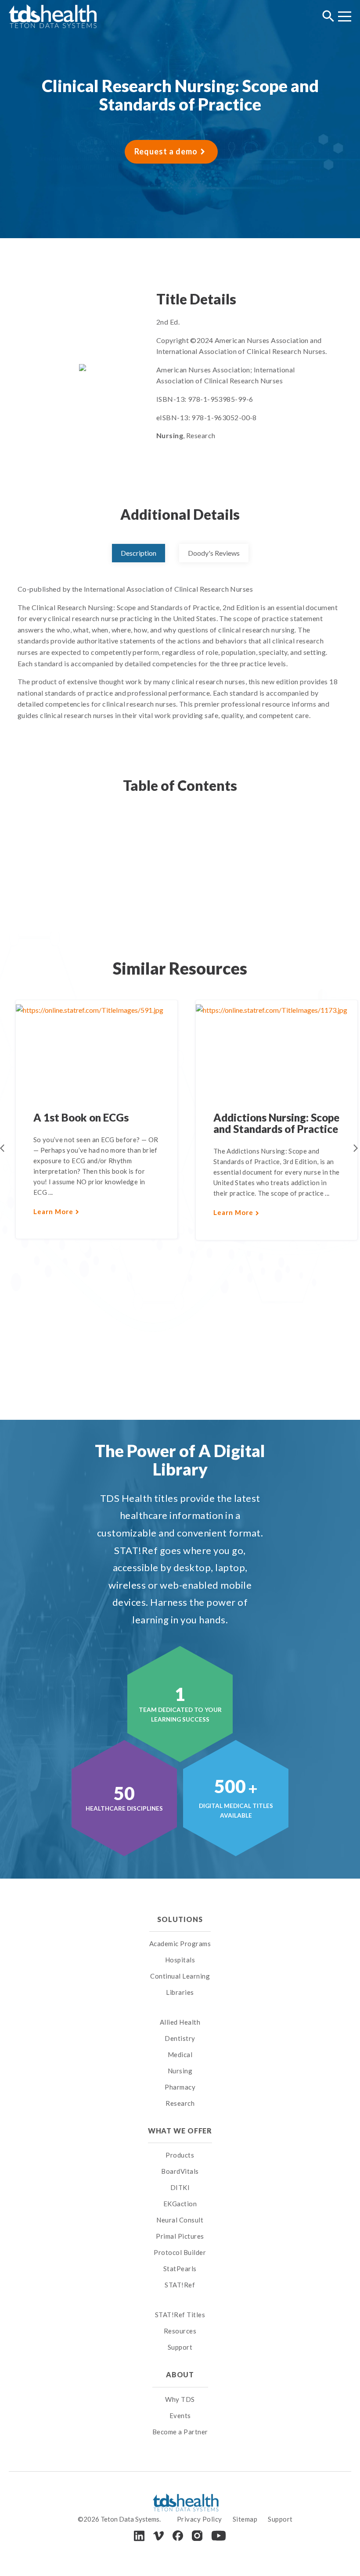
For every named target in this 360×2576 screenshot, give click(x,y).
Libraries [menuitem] (180, 1992)
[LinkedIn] (139, 2536)
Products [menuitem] (180, 2155)
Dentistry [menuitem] (180, 2038)
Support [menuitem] (180, 2347)
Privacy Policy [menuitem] (200, 2519)
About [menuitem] (180, 2374)
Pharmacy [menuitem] (180, 2087)
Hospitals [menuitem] (180, 1960)
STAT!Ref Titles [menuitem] (180, 2315)
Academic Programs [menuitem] (180, 1944)
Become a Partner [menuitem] (180, 2432)
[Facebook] (178, 2536)
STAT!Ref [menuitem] (180, 2285)
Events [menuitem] (180, 2415)
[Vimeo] (158, 2536)
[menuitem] (180, 2011)
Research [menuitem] (180, 2103)
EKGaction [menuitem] (180, 2204)
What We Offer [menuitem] (180, 2131)
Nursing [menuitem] (180, 2071)
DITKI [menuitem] (180, 2187)
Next (356, 1148)
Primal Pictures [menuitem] (180, 2236)
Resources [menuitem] (180, 2331)
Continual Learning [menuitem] (180, 1976)
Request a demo (166, 151)
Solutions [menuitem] (180, 1919)
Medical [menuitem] (180, 2054)
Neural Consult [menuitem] (180, 2220)
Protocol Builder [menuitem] (180, 2252)
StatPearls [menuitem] (180, 2269)
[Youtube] (219, 2536)
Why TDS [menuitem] (180, 2399)
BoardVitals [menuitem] (180, 2171)
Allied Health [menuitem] (180, 2022)
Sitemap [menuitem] (245, 2519)
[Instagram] (197, 2536)
